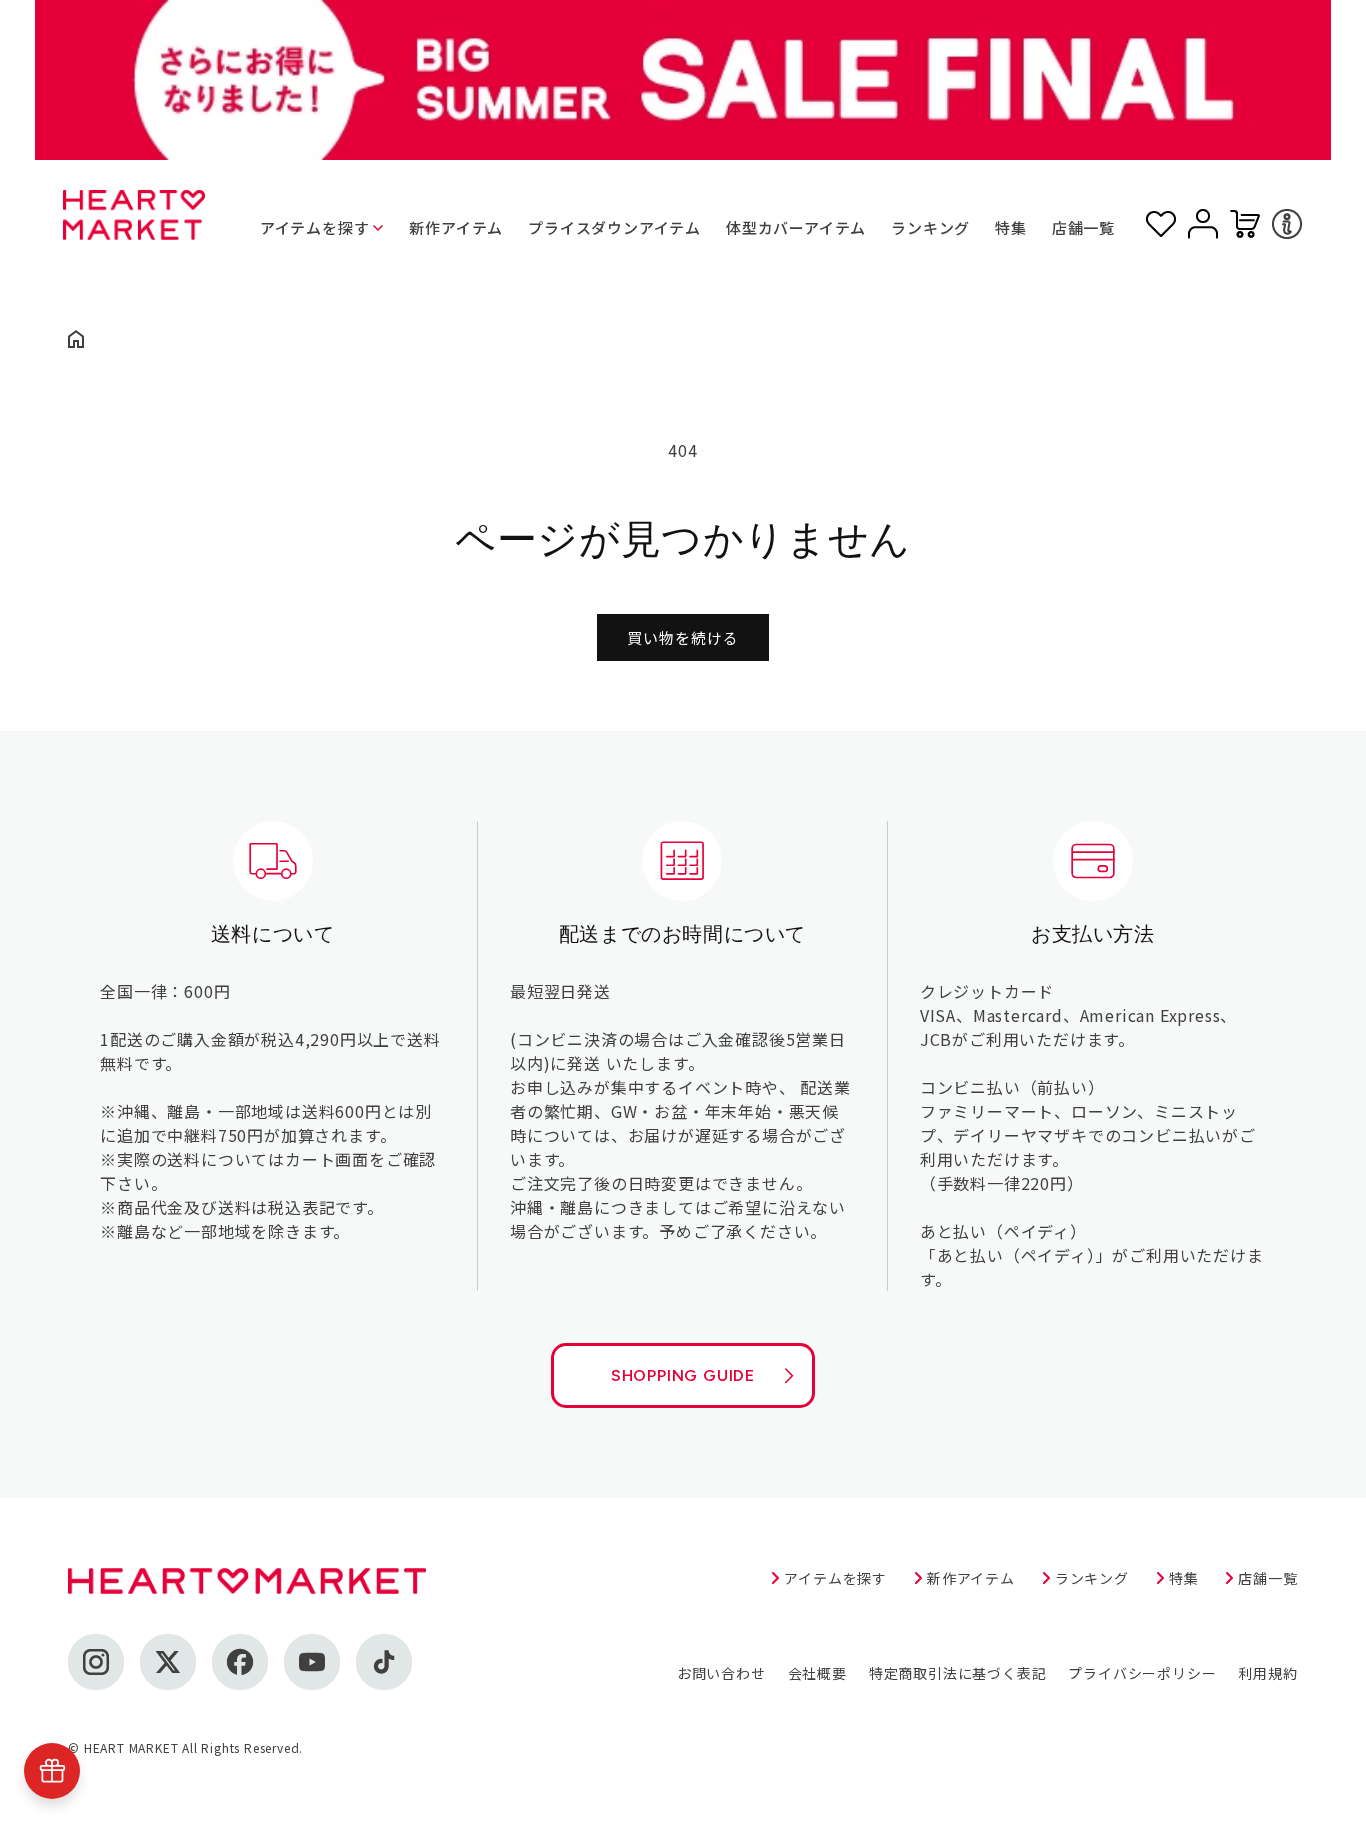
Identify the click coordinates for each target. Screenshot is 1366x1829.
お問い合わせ (721, 1673)
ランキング (930, 227)
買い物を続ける (683, 637)
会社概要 (817, 1673)
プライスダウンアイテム (614, 227)
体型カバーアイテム (796, 227)
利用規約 (1267, 1673)
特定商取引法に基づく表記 (958, 1673)
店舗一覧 (1083, 227)
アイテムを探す (315, 227)
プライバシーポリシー (1142, 1673)
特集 (1011, 227)
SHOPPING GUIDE (683, 1375)
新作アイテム (456, 227)
